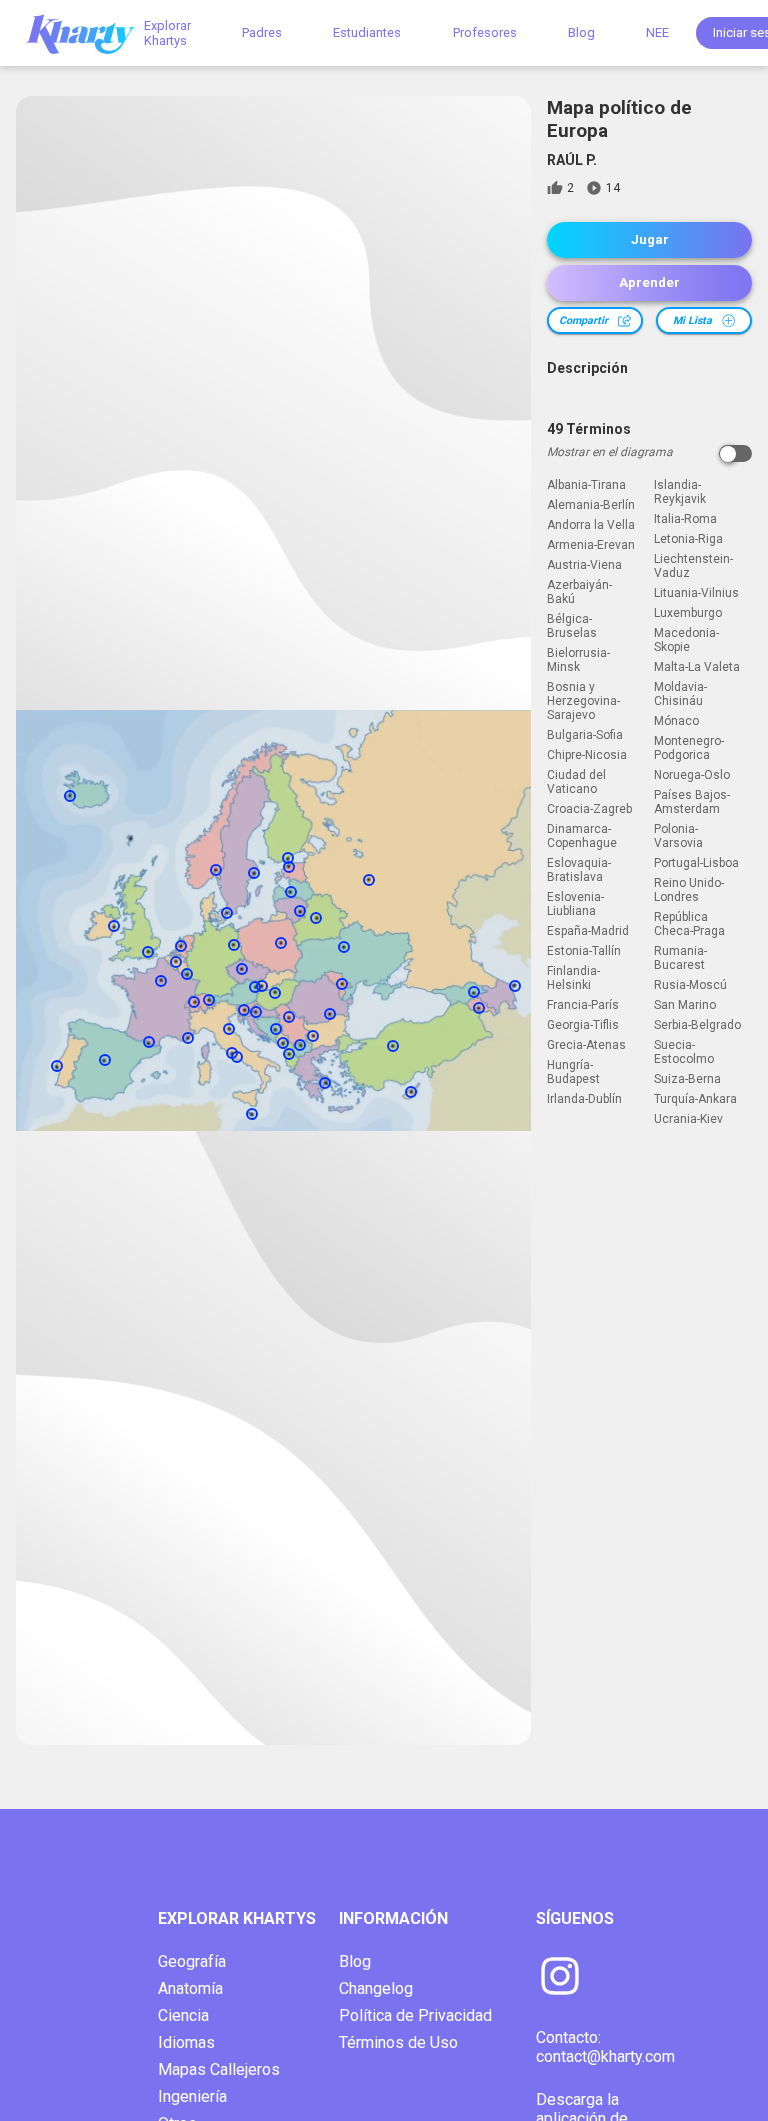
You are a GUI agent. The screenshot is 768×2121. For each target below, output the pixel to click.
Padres (262, 32)
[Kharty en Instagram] (560, 1978)
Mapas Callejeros (219, 2069)
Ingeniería (192, 2096)
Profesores (485, 32)
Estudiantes (367, 32)
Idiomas (186, 2042)
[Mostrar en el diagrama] (735, 453)
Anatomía (190, 1988)
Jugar (650, 239)
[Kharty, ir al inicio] (90, 32)
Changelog (376, 1988)
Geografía (192, 1961)
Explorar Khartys (167, 33)
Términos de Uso (398, 2042)
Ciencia (183, 2015)
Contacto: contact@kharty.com (605, 2047)
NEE (657, 32)
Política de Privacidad (415, 2015)
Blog (581, 32)
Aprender (649, 282)
